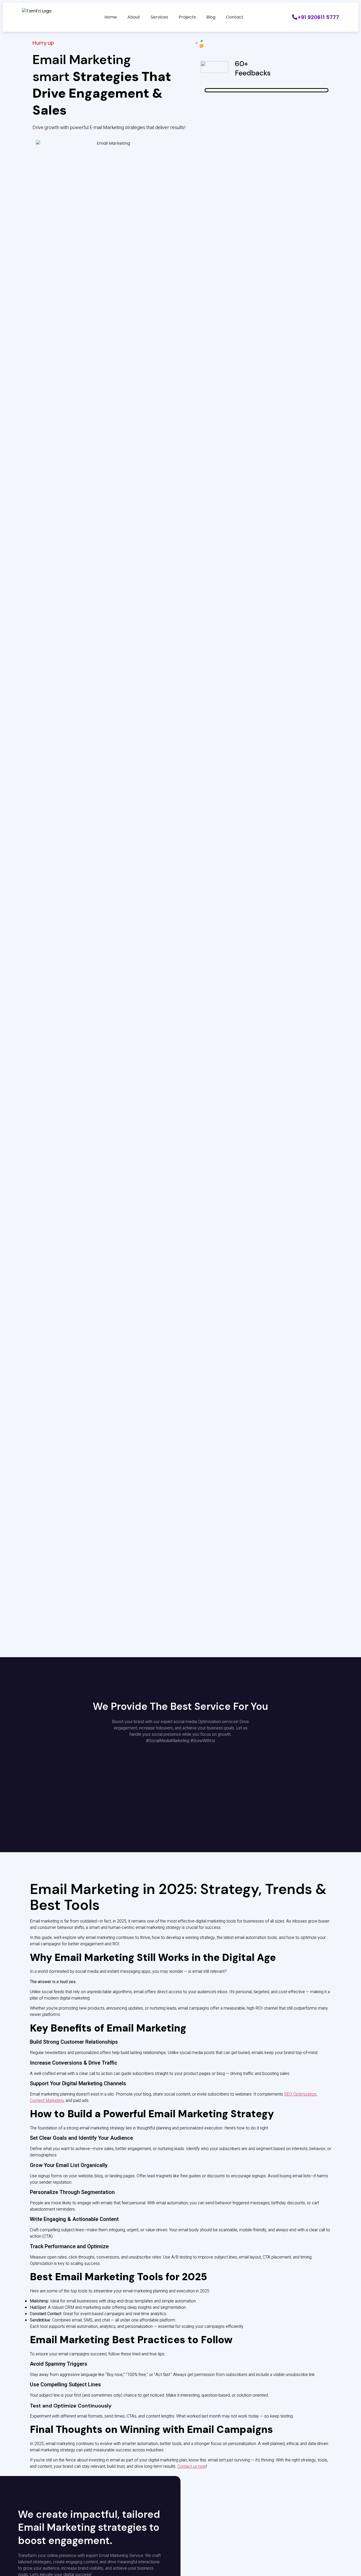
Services (159, 17)
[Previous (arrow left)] (9, 1288)
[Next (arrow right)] (352, 1288)
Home (111, 17)
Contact (235, 17)
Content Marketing (47, 2101)
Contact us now (192, 2466)
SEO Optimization (300, 2094)
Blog (211, 17)
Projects (187, 17)
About (134, 17)
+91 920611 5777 (318, 17)
